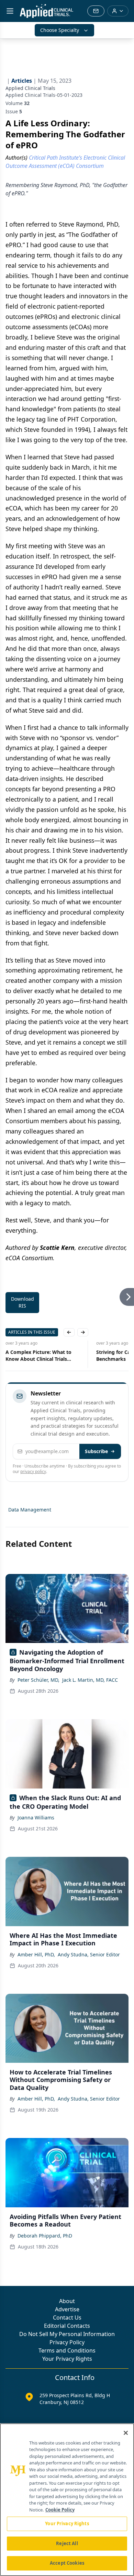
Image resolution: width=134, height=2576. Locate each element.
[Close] (126, 2433)
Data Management (30, 1510)
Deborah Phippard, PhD (45, 2236)
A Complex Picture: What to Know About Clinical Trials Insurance (38, 1356)
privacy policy (33, 1471)
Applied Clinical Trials (30, 88)
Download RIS (23, 1302)
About (67, 2301)
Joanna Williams (36, 1818)
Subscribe (96, 1451)
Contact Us (67, 2318)
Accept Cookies (67, 2563)
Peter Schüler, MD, (38, 1680)
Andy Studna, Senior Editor (89, 1954)
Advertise (67, 2309)
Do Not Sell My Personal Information (67, 2334)
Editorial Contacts (67, 2326)
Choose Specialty (60, 30)
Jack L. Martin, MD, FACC (90, 1680)
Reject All (67, 2543)
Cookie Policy (60, 2510)
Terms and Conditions (67, 2350)
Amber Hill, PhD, (36, 1954)
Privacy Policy (67, 2342)
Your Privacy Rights (67, 2359)
